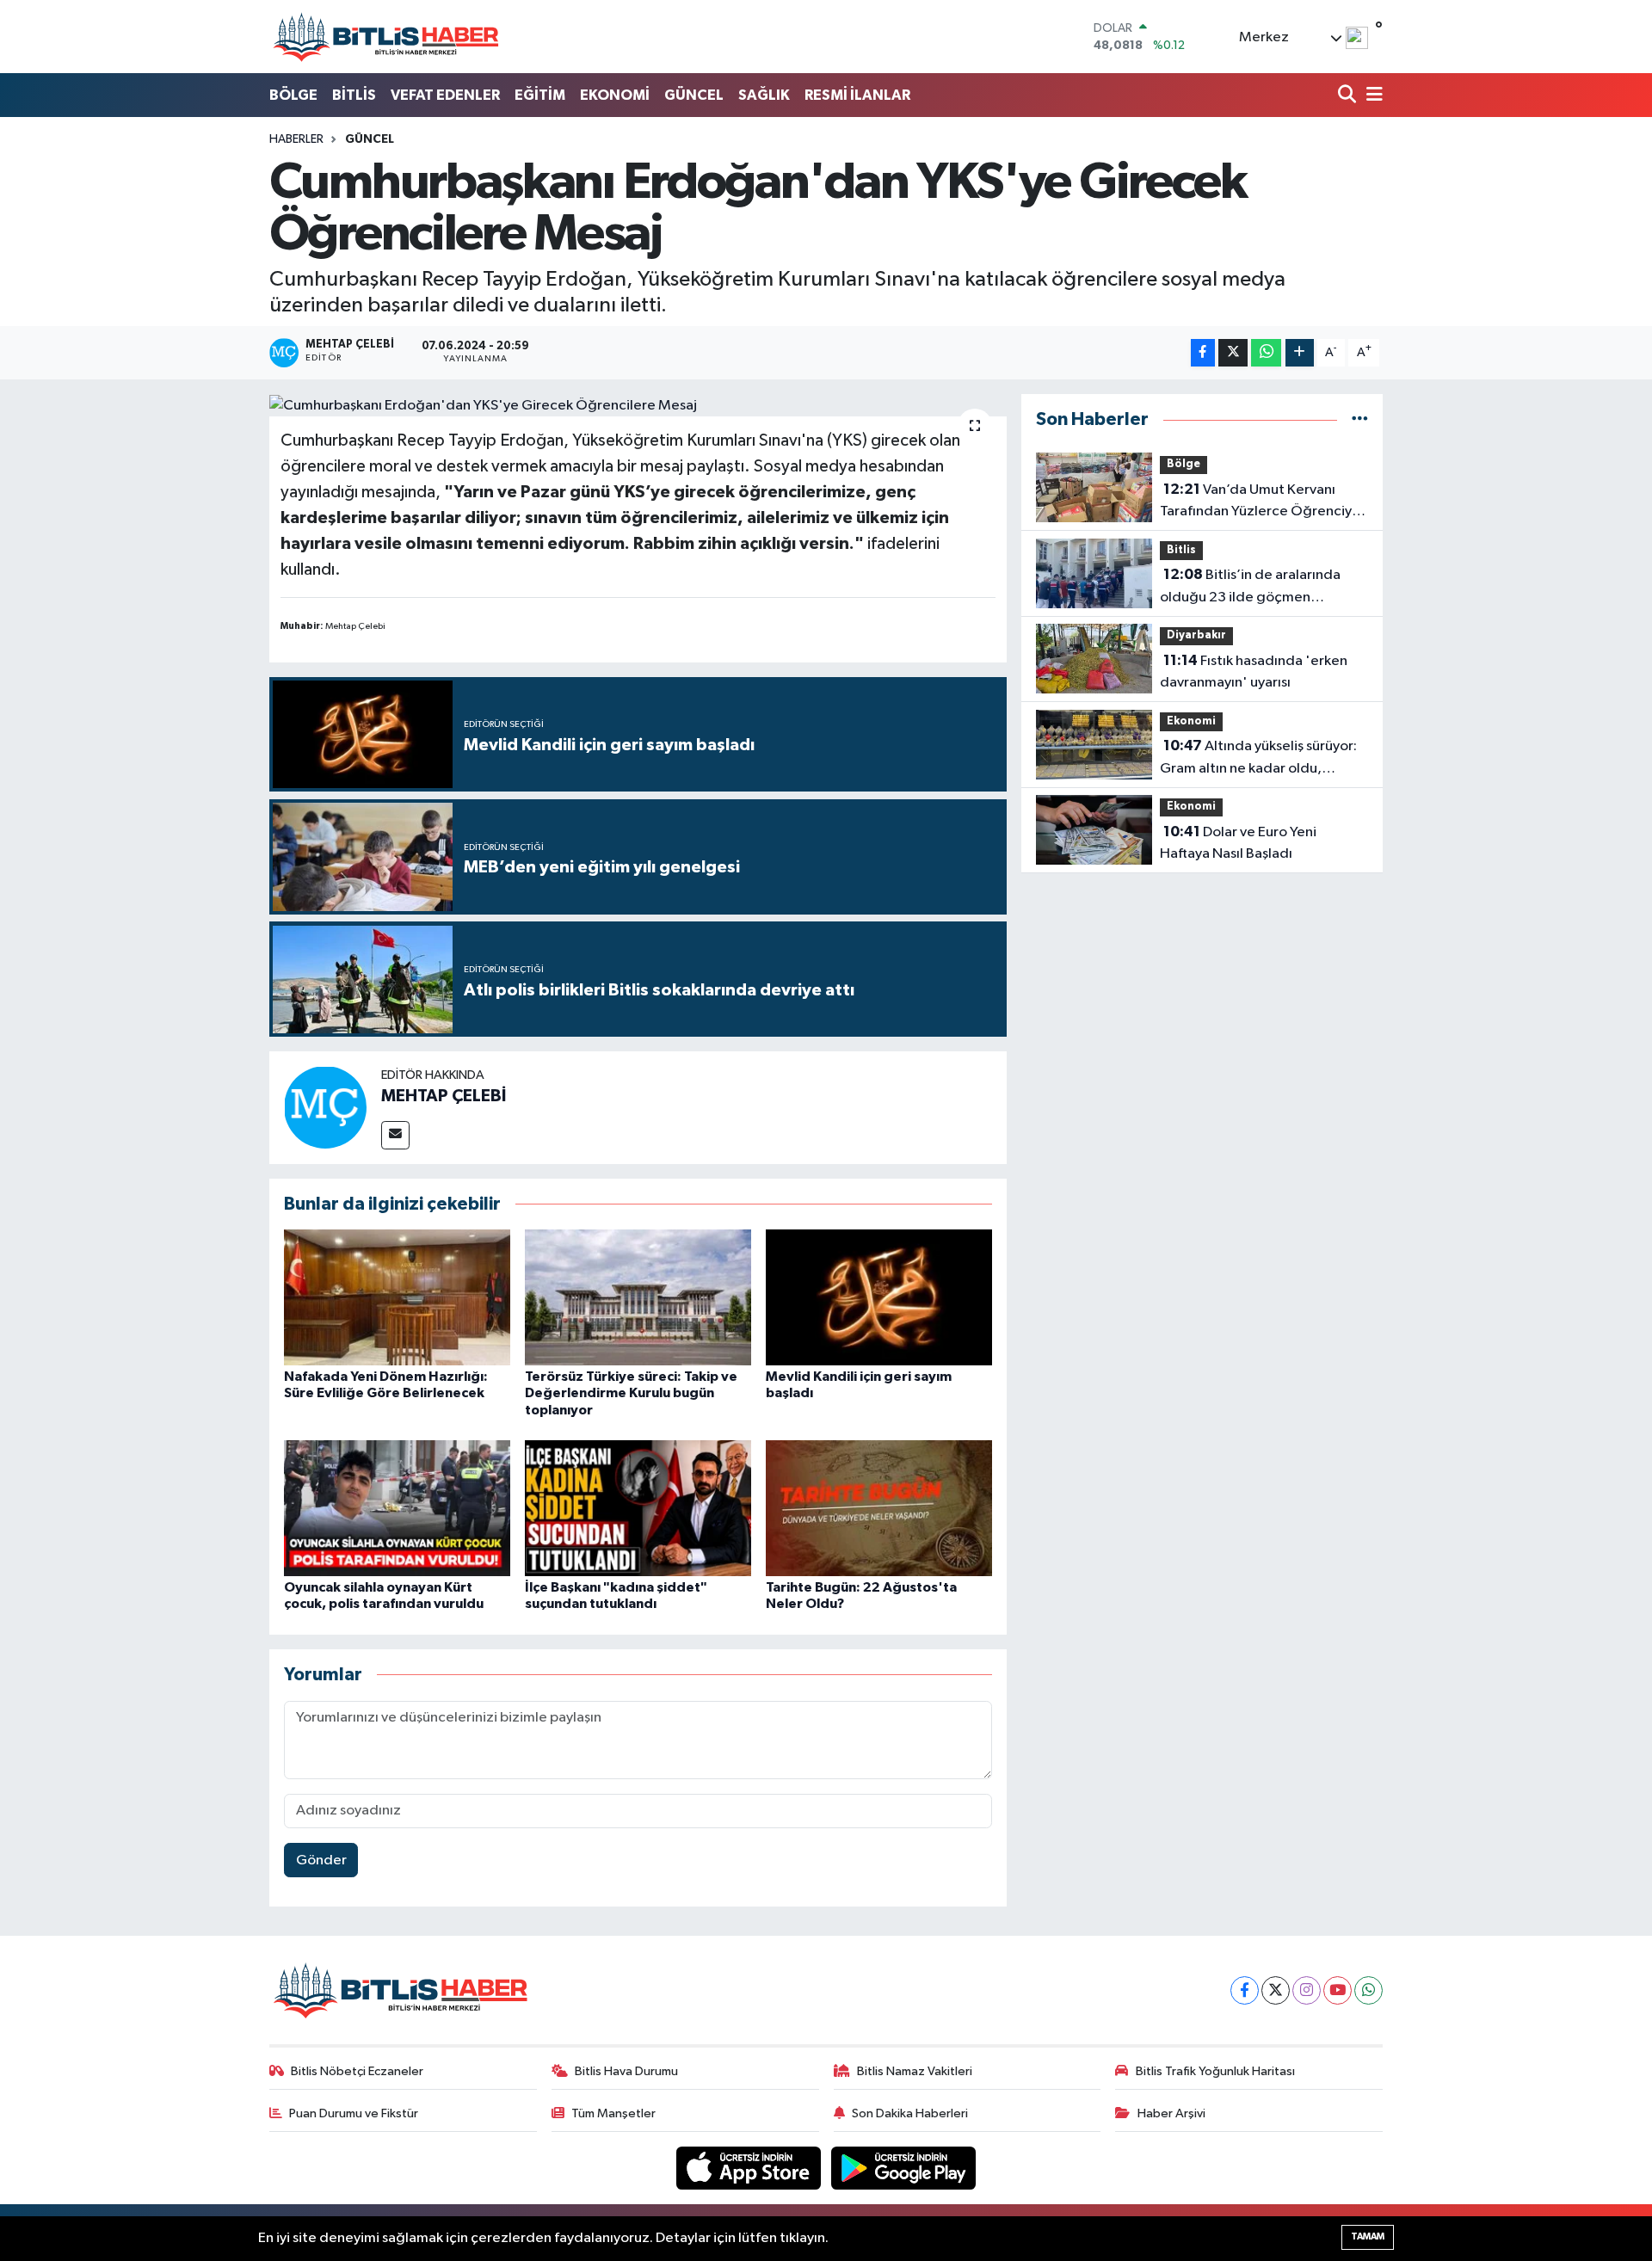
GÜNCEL (694, 95)
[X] (1276, 1990)
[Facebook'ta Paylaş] (1203, 353)
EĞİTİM (540, 95)
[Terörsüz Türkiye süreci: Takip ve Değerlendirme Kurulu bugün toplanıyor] (638, 1297)
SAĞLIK (764, 95)
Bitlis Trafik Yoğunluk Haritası (1215, 2071)
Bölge (1184, 464)
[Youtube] (1338, 1990)
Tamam (1368, 2236)
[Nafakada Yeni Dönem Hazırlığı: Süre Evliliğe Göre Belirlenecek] (397, 1297)
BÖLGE (293, 95)
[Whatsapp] (1368, 1990)
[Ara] (1349, 96)
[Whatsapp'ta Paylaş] (1266, 353)
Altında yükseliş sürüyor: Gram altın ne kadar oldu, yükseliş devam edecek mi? (1258, 759)
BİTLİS (354, 95)
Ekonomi (1191, 721)
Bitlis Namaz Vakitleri (915, 2071)
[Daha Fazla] (1300, 353)
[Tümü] (1360, 419)
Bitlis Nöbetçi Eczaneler (357, 2071)
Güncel (370, 139)
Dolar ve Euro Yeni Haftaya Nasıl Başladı (1238, 843)
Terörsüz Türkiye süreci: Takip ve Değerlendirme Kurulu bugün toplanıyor (631, 1393)
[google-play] (904, 2168)
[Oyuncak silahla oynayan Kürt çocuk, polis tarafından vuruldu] (397, 1508)
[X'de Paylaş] (1233, 353)
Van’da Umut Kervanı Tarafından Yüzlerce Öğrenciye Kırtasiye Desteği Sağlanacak (1260, 502)
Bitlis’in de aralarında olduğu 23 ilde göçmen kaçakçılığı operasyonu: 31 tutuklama (1250, 588)
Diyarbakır (1196, 635)
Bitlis (1181, 550)
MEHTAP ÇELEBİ (444, 1096)
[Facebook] (1245, 1990)
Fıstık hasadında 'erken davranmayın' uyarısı (1254, 672)
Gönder (321, 1861)
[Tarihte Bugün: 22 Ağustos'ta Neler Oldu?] (879, 1508)
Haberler (296, 139)
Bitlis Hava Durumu (626, 2071)
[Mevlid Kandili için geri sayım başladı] (879, 1297)
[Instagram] (1307, 1990)
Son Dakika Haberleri (910, 2113)
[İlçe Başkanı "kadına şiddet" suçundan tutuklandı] (638, 1508)
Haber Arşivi (1171, 2113)
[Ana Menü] (1372, 96)
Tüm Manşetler (613, 2113)
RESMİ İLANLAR (857, 95)
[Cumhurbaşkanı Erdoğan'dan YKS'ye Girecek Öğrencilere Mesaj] (638, 405)
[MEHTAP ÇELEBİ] (325, 1107)
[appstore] (750, 2168)
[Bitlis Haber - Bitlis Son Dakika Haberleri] (385, 37)
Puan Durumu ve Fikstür (354, 2113)
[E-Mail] (395, 1135)
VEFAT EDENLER (445, 95)
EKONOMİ (615, 95)
